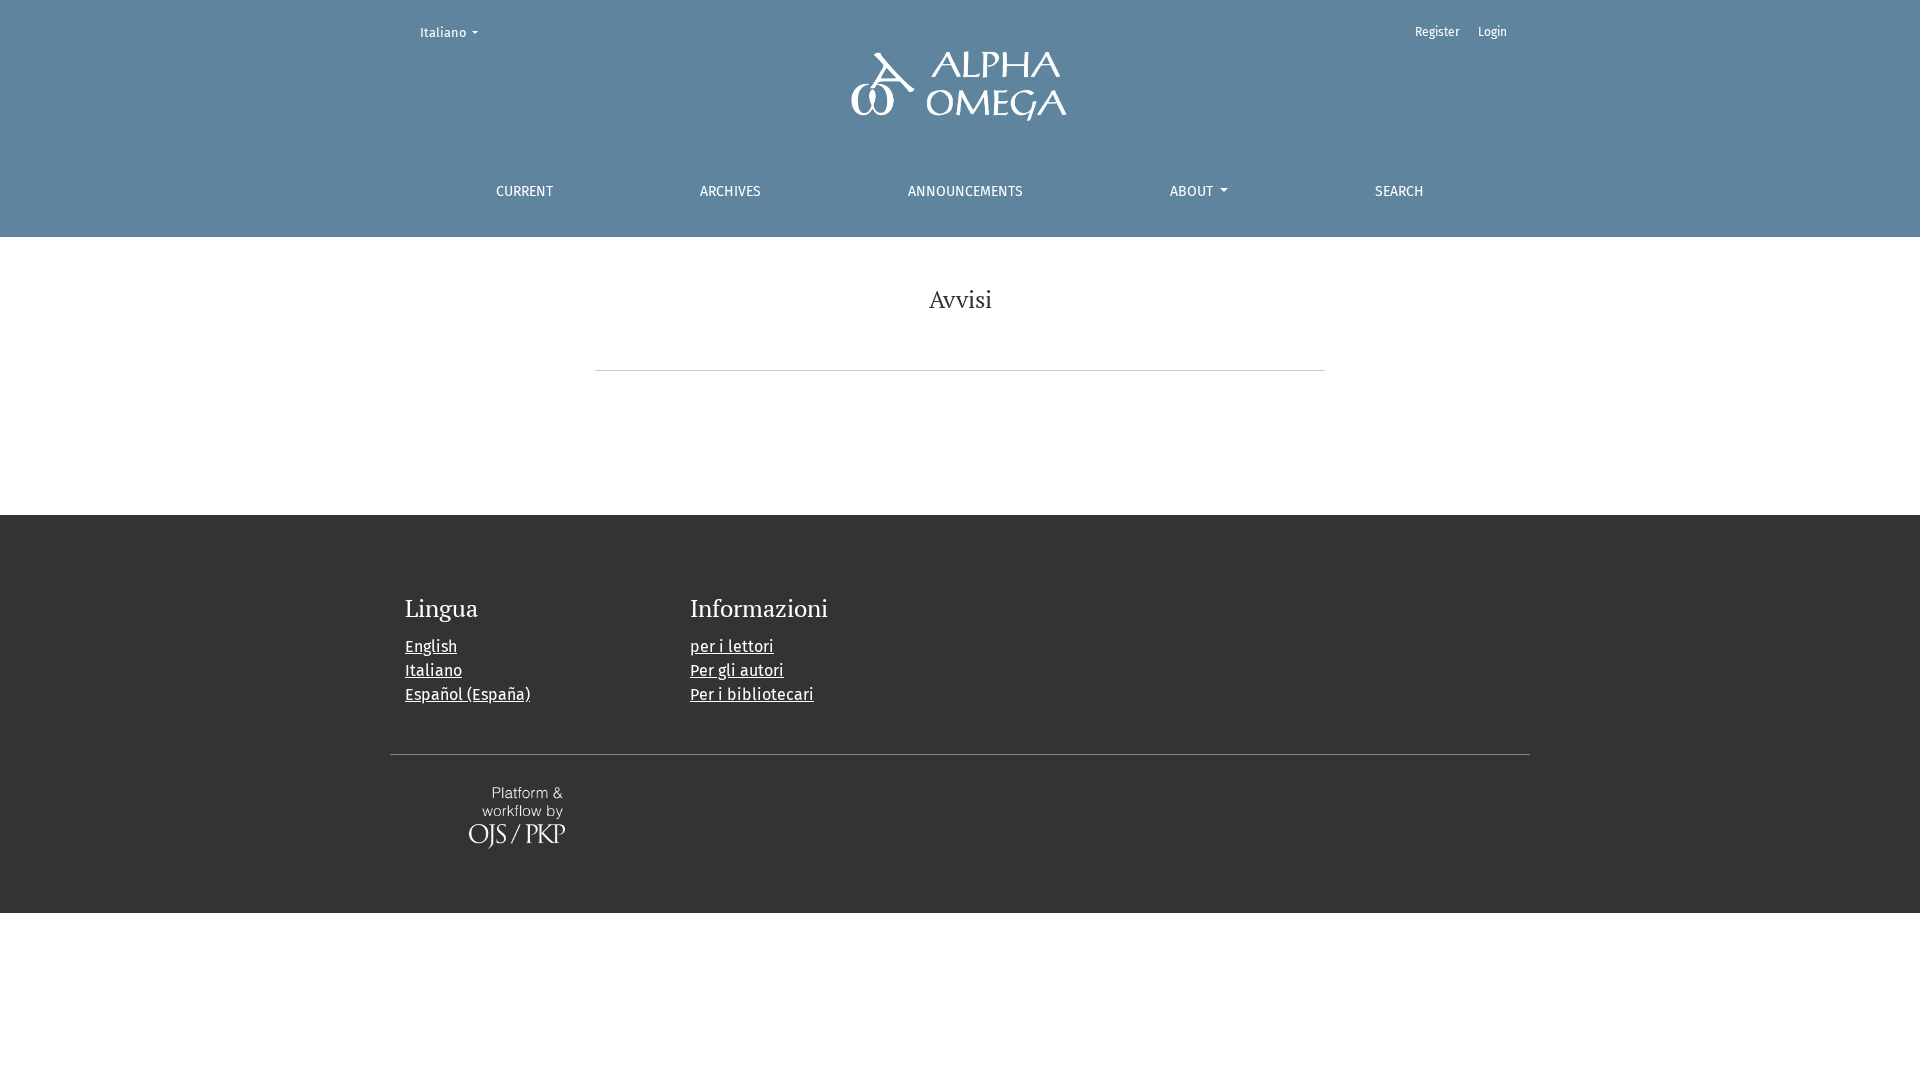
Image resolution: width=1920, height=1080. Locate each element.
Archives (730, 191)
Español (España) (467, 694)
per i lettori (732, 646)
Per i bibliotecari (752, 694)
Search (1399, 191)
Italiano (455, 32)
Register (1437, 32)
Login (1492, 32)
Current (524, 191)
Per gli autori (737, 670)
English (431, 646)
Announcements (965, 191)
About (1193, 191)
